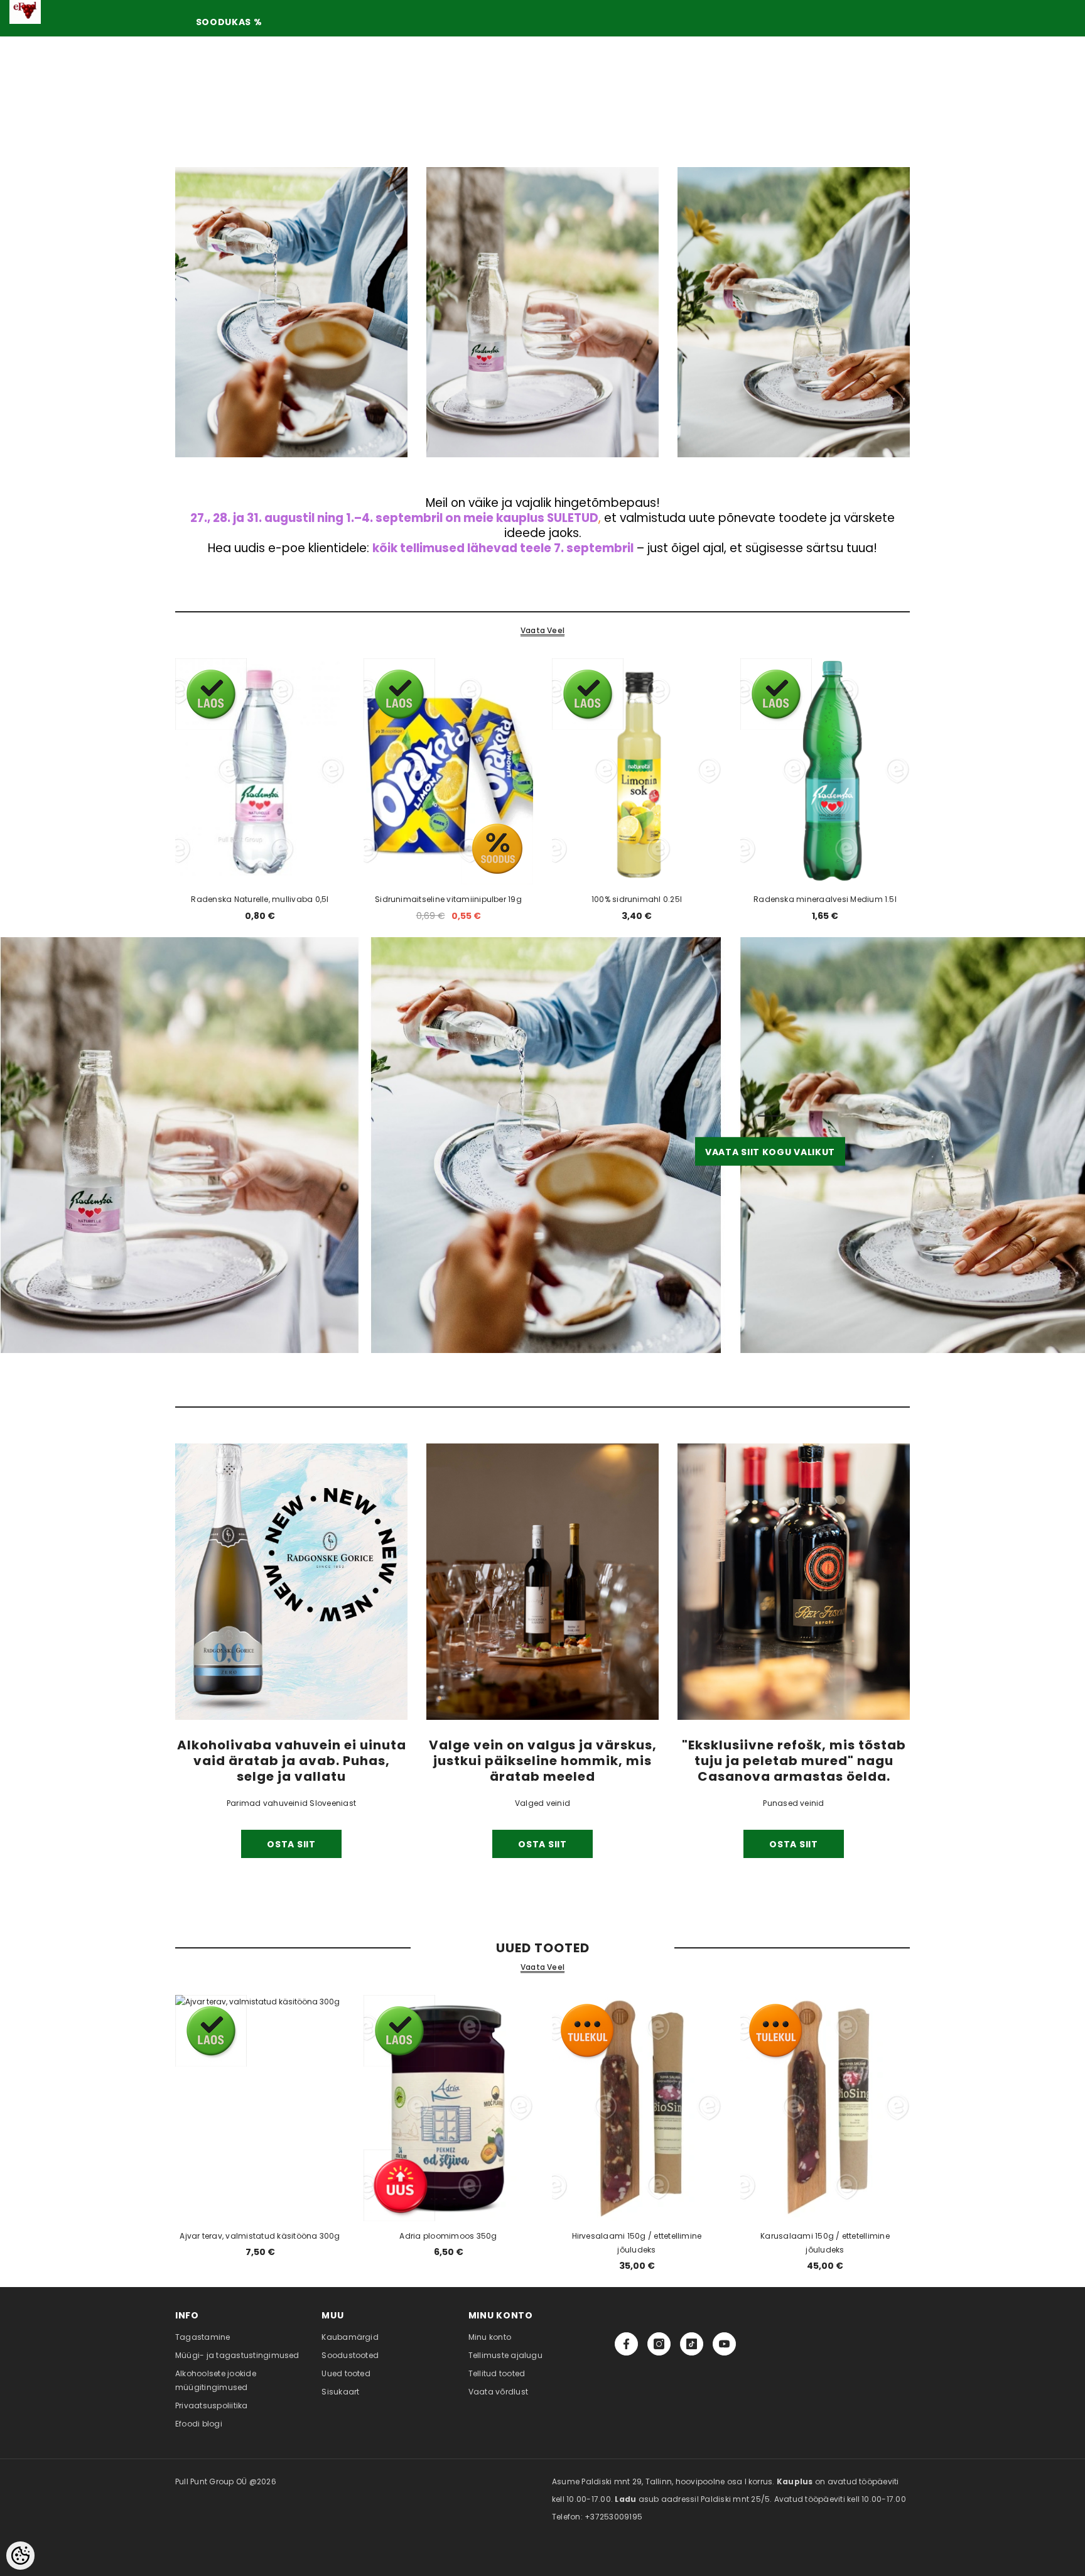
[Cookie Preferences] (20, 2556)
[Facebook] (626, 2344)
